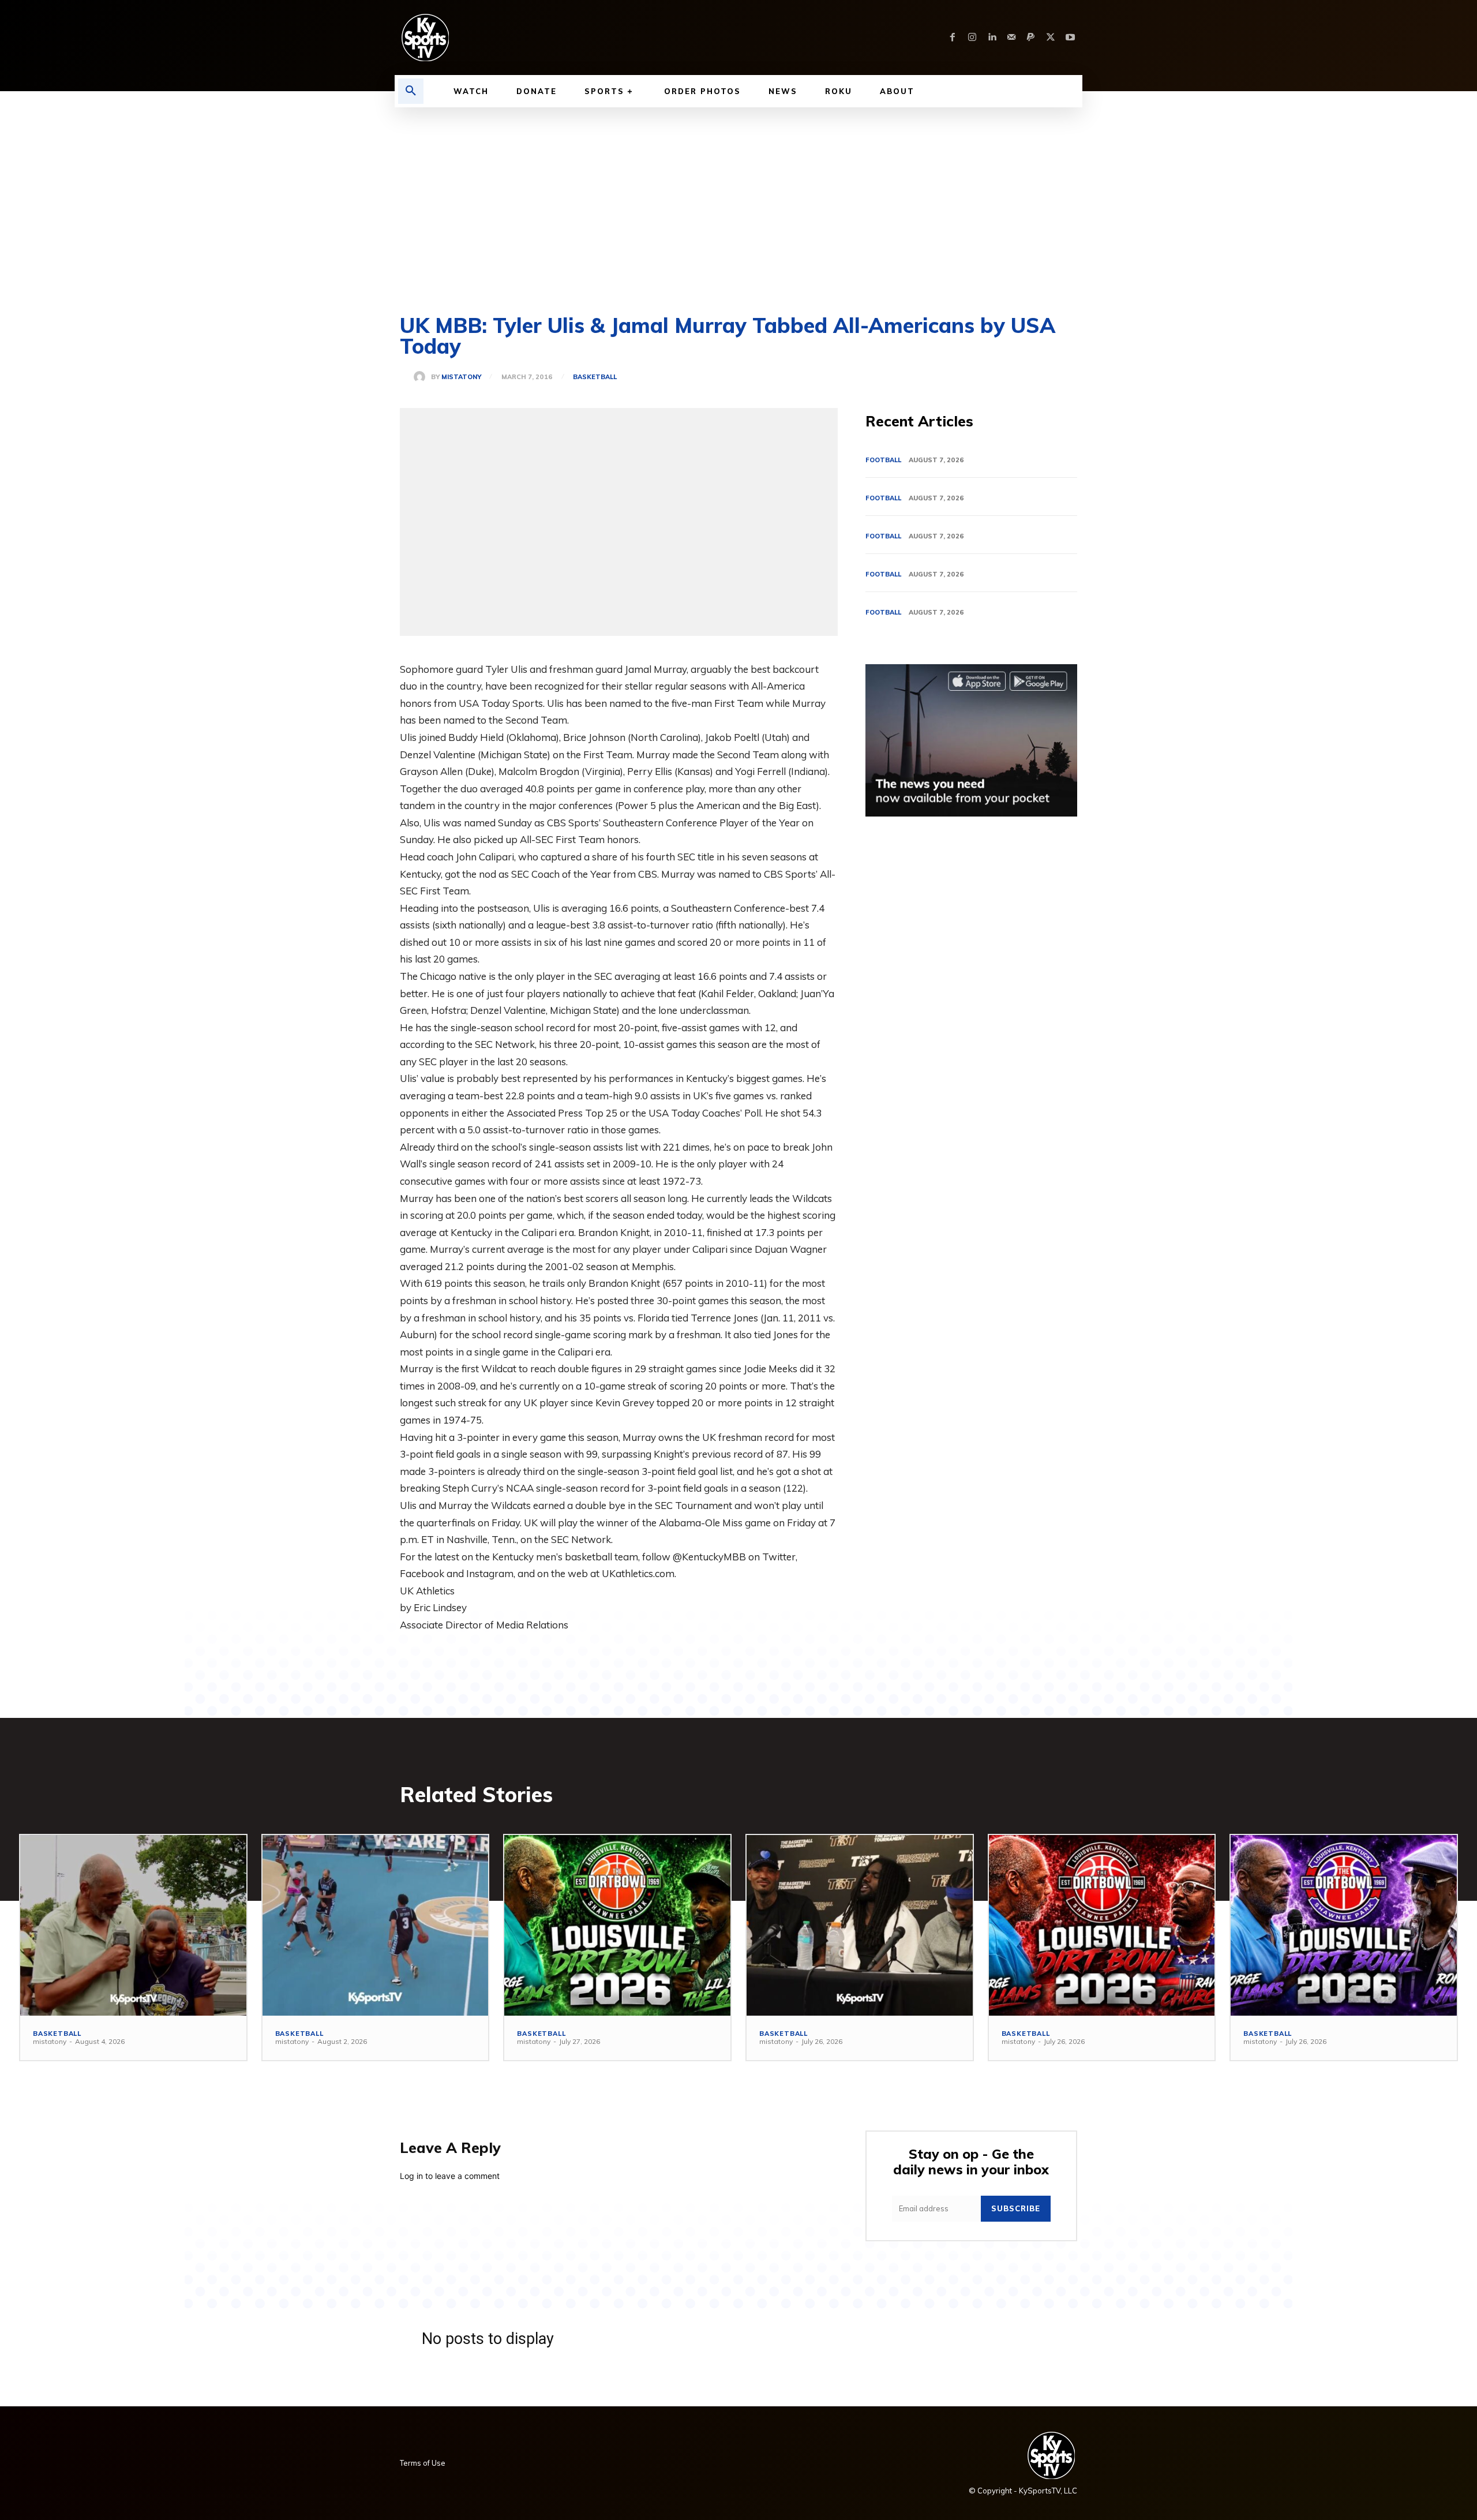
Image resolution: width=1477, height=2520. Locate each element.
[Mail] (1011, 38)
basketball (595, 377)
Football (883, 460)
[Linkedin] (992, 38)
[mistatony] (422, 377)
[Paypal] (1031, 38)
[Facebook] (953, 38)
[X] (1051, 38)
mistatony (461, 377)
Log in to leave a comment (450, 2176)
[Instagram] (972, 38)
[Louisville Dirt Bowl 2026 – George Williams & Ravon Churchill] (1102, 1925)
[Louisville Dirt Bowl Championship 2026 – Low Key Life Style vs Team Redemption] (376, 1925)
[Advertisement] (738, 194)
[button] (411, 91)
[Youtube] (1070, 38)
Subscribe (1016, 2208)
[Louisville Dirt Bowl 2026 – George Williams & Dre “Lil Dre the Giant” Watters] (617, 1925)
